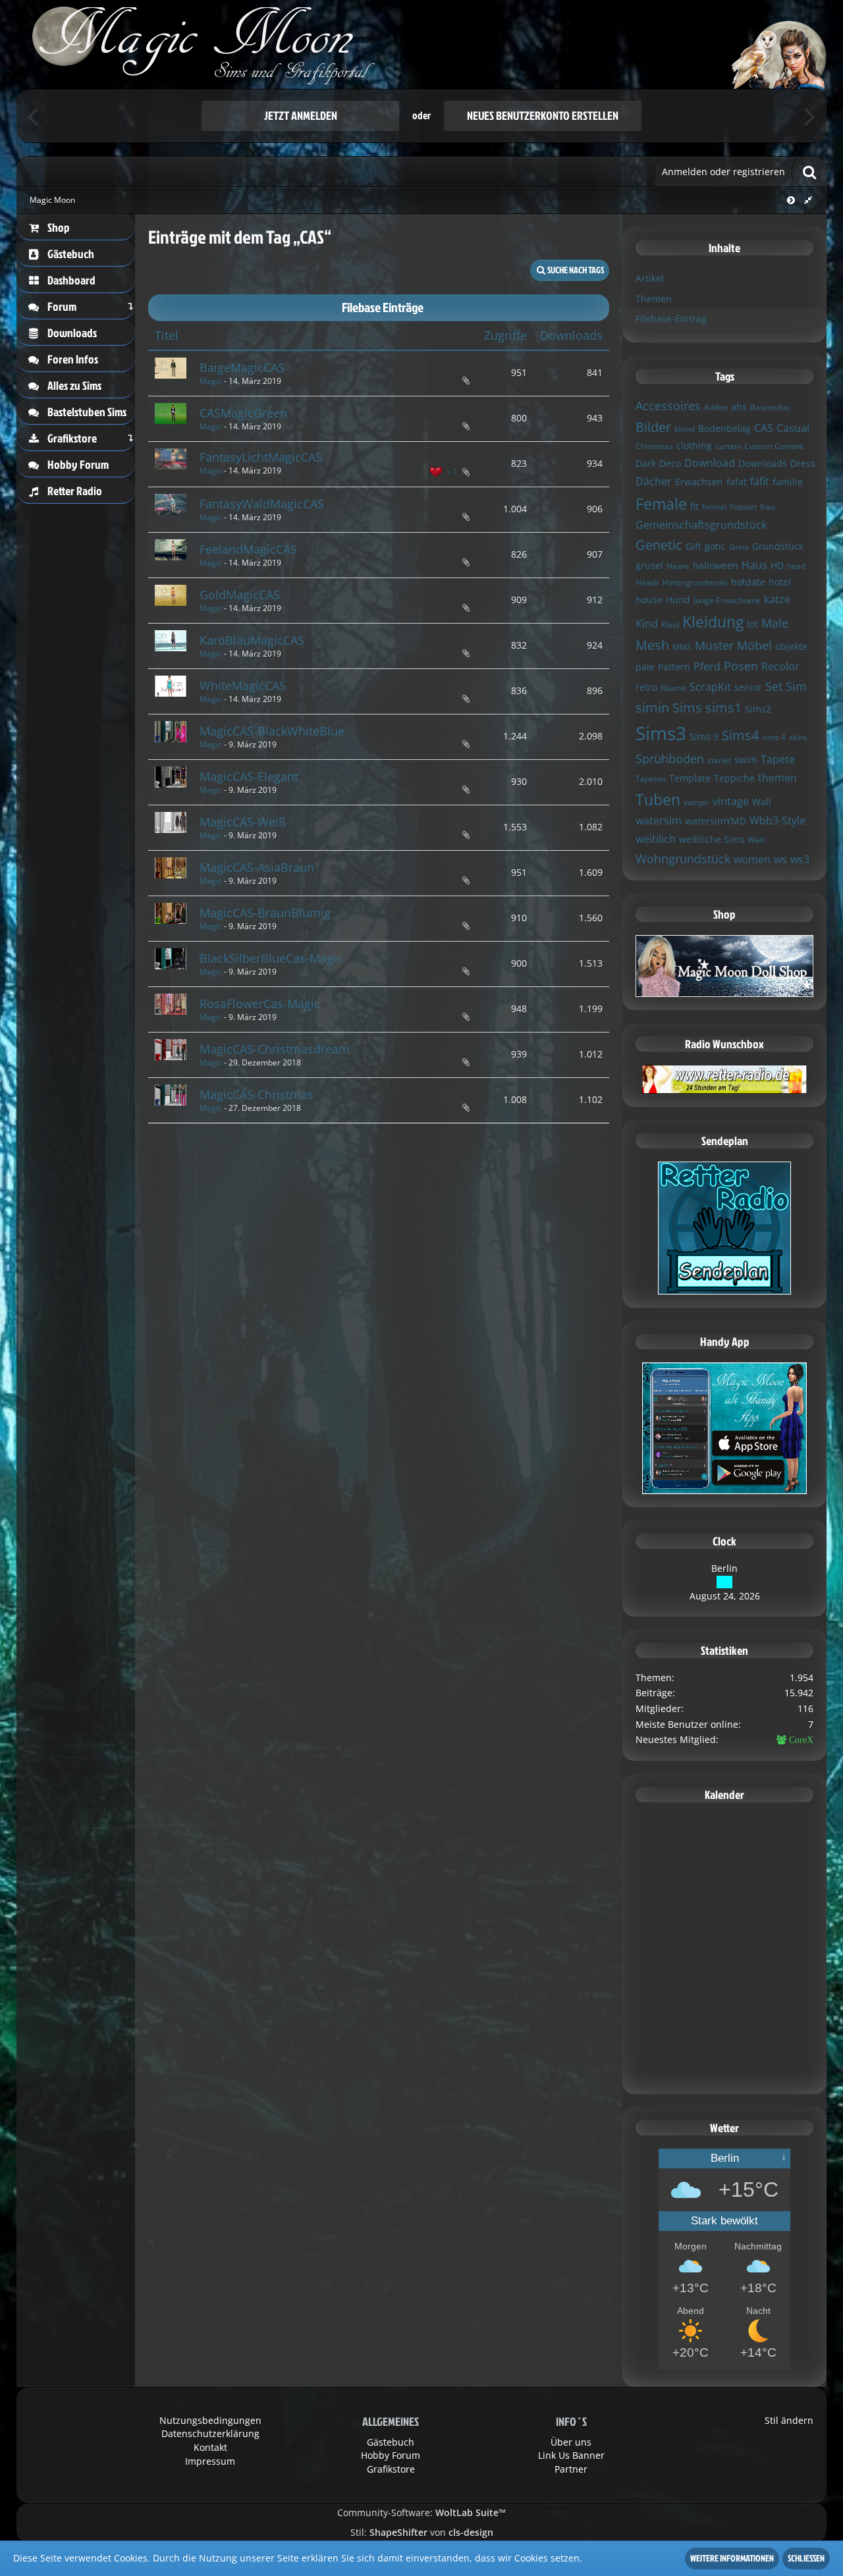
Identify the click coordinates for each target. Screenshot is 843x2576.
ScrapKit (710, 687)
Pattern (674, 667)
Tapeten (651, 779)
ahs (739, 407)
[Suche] (809, 172)
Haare (678, 566)
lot (752, 624)
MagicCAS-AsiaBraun (257, 867)
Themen (654, 299)
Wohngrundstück (683, 859)
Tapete (778, 759)
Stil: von (422, 2532)
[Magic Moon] (421, 44)
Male (775, 623)
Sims (687, 708)
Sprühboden (670, 759)
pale (645, 667)
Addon (716, 407)
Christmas (654, 446)
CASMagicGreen (243, 413)
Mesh (652, 645)
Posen (741, 666)
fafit (760, 481)
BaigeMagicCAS (242, 367)
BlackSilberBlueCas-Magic (271, 958)
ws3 (800, 859)
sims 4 (774, 737)
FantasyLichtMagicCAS (261, 457)
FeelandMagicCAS (248, 549)
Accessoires (668, 406)
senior (748, 687)
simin (652, 708)
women (752, 859)
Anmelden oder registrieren (723, 172)
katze (777, 599)
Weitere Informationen (732, 2558)
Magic (211, 381)
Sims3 (661, 733)
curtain (728, 446)
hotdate (748, 582)
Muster (714, 645)
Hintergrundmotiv (695, 582)
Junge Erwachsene (727, 600)
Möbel (754, 645)
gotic (715, 546)
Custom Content (774, 446)
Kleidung (713, 622)
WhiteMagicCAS (243, 685)
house (649, 600)
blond (685, 429)
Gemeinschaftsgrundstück (701, 525)
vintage (731, 801)
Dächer (654, 481)
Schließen (806, 2558)
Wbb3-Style (777, 820)
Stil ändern (789, 2420)
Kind (647, 624)
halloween (716, 565)
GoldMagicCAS (240, 595)
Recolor (780, 666)
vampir (696, 802)
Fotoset (743, 507)
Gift (693, 546)
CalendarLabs (725, 2076)
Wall (762, 802)
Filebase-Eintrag (671, 318)
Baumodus (770, 407)
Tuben (658, 799)
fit (694, 506)
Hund (678, 600)
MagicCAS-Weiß (243, 822)
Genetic (659, 545)
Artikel (650, 278)
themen (777, 778)
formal (714, 507)
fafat (737, 482)
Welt (756, 840)
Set (774, 686)
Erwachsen (699, 482)
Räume (673, 688)
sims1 (723, 708)
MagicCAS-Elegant (249, 776)
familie (788, 482)
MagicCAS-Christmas (257, 1094)
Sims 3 (704, 737)
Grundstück (778, 546)
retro (646, 687)
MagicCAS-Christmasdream (275, 1049)
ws (780, 859)
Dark (646, 463)
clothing (694, 445)
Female (661, 504)
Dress (803, 463)
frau (768, 507)
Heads (647, 582)
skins (798, 737)
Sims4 (740, 735)
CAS (764, 428)
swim (746, 760)
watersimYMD (716, 821)
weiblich (656, 839)
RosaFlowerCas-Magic (260, 1004)
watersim (659, 820)
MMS (682, 647)
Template (690, 778)
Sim (796, 686)
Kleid (670, 625)
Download (710, 463)
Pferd (707, 666)
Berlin (724, 1568)
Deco (670, 463)
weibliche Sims (712, 839)
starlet (719, 760)
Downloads (763, 463)
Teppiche (734, 778)
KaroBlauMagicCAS (252, 640)
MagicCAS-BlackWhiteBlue (272, 731)
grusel (649, 565)
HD (777, 565)
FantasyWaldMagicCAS (262, 504)
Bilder (653, 427)
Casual (793, 428)
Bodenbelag (724, 428)
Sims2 (758, 709)
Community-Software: (421, 2512)
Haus (754, 565)
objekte (791, 646)
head (796, 566)
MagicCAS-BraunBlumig (265, 913)
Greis (739, 547)
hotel (780, 582)
